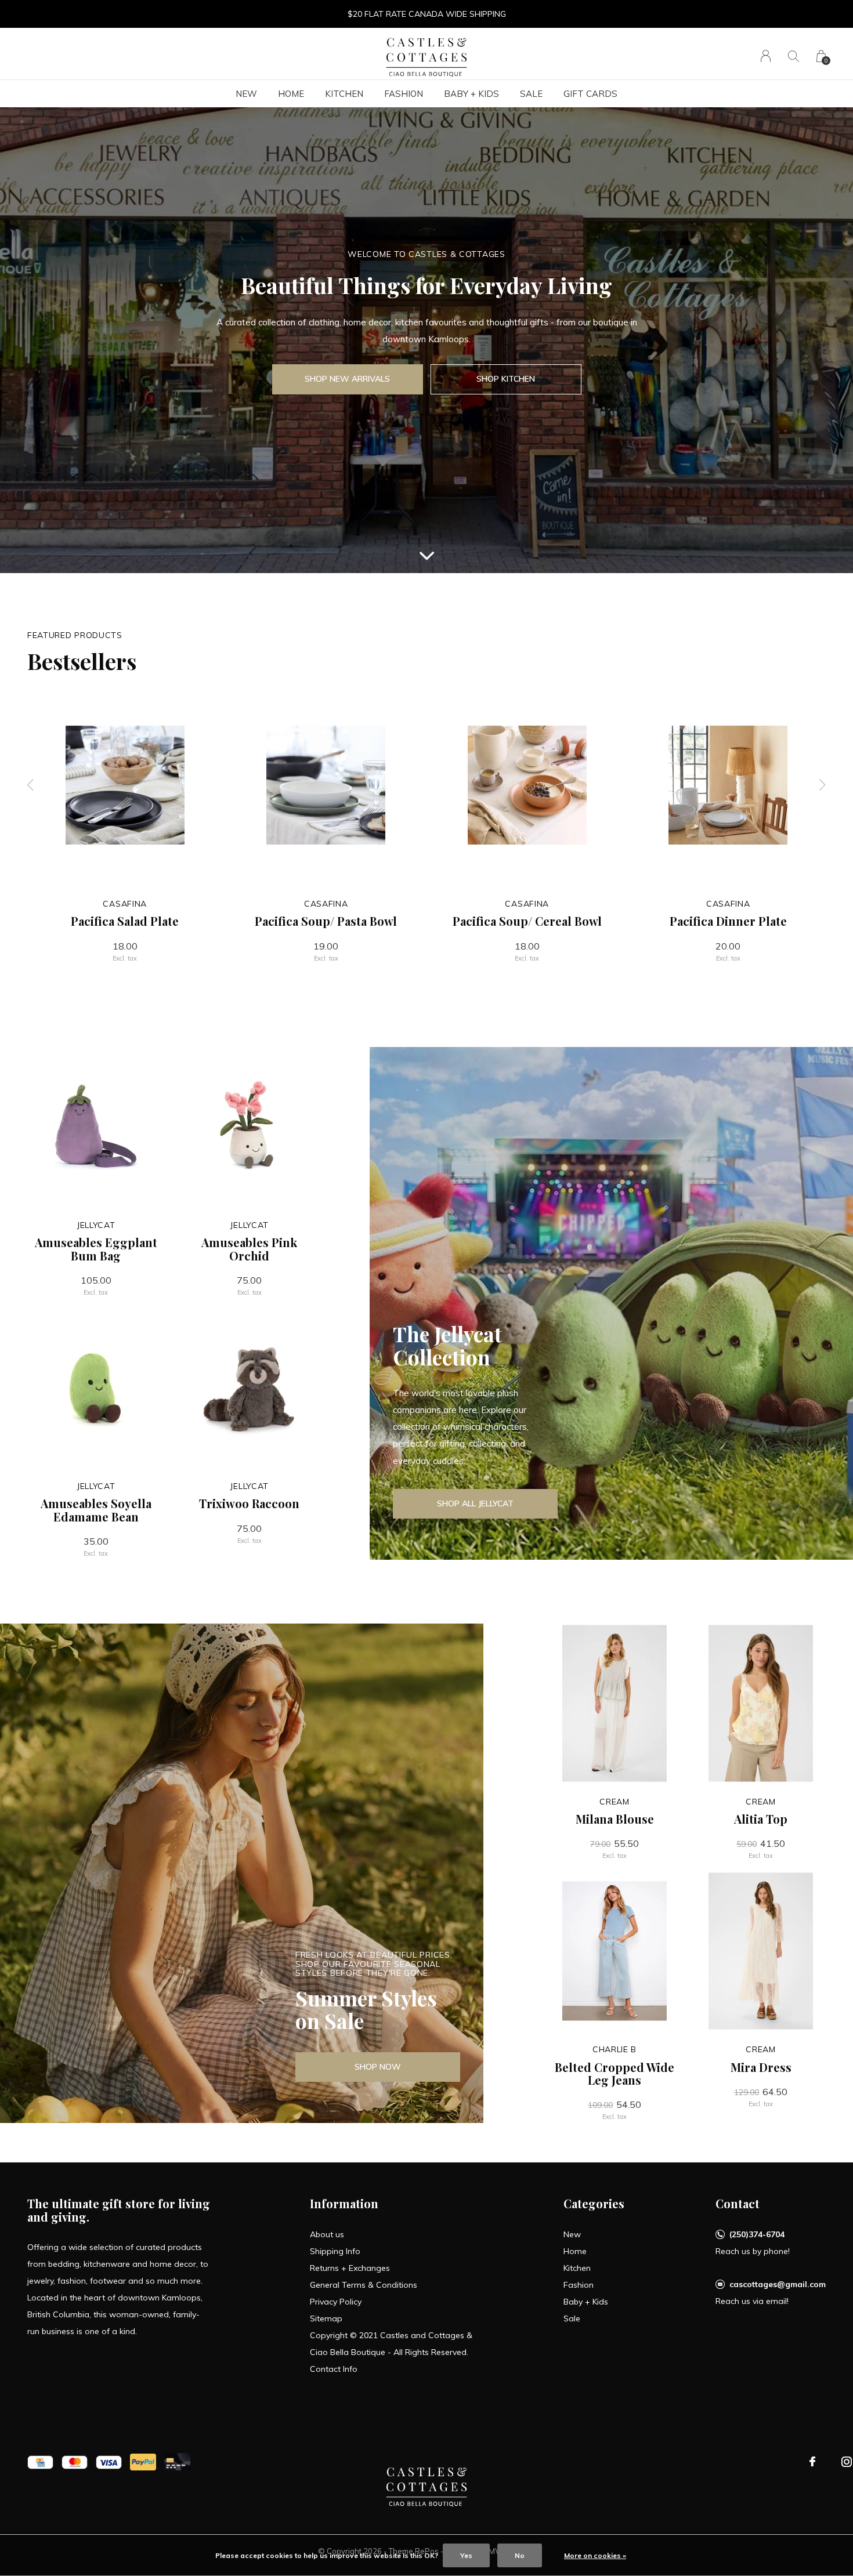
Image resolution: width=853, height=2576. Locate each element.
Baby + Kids (471, 94)
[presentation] (31, 785)
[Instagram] (847, 2462)
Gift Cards (590, 94)
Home (291, 94)
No (520, 2555)
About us (327, 2234)
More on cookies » (595, 2555)
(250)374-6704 (757, 2234)
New (246, 94)
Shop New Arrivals (347, 379)
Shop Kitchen (506, 379)
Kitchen (344, 94)
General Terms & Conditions (364, 2285)
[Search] (794, 56)
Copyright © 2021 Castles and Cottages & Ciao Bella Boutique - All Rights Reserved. (391, 2344)
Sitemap (326, 2318)
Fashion (404, 94)
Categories (594, 2203)
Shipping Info (335, 2251)
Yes (466, 2555)
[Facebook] (812, 2462)
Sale (531, 94)
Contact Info (334, 2369)
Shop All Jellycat (475, 1503)
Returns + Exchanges (350, 2268)
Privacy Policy (336, 2302)
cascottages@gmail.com (778, 2284)
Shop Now (378, 2067)
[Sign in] (766, 56)
